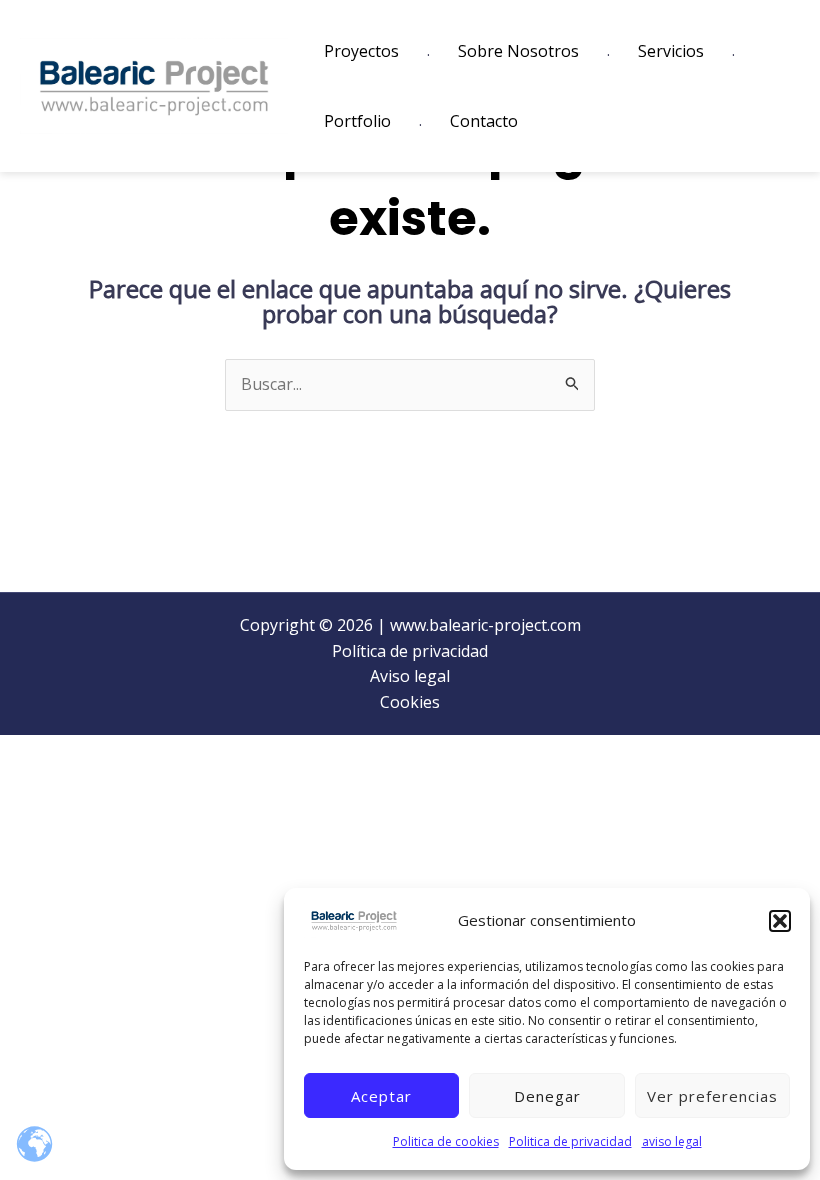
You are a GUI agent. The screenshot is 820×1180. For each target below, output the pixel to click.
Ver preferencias (712, 1096)
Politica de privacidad (570, 1141)
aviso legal (672, 1141)
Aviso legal (410, 676)
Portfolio (357, 121)
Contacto (484, 121)
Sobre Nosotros (518, 51)
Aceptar (381, 1096)
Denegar (547, 1096)
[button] (780, 921)
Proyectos (361, 51)
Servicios (671, 51)
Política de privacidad (410, 651)
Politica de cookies (446, 1141)
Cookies (410, 702)
